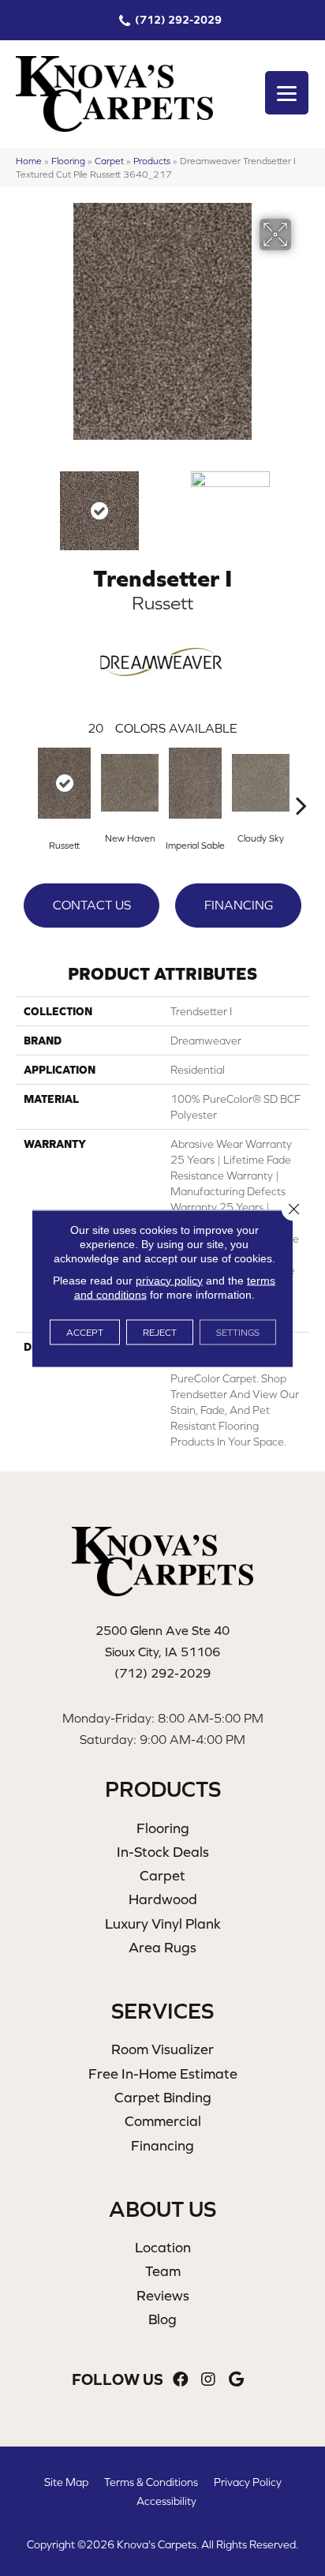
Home (29, 161)
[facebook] (181, 2380)
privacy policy (169, 1280)
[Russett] (64, 783)
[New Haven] (130, 783)
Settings (238, 1332)
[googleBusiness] (236, 2380)
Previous (24, 503)
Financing (239, 905)
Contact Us (92, 905)
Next (301, 503)
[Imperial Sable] (195, 783)
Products (152, 161)
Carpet (109, 161)
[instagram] (208, 2380)
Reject (160, 1332)
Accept (85, 1332)
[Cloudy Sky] (261, 783)
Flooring (68, 161)
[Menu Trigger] (287, 93)
